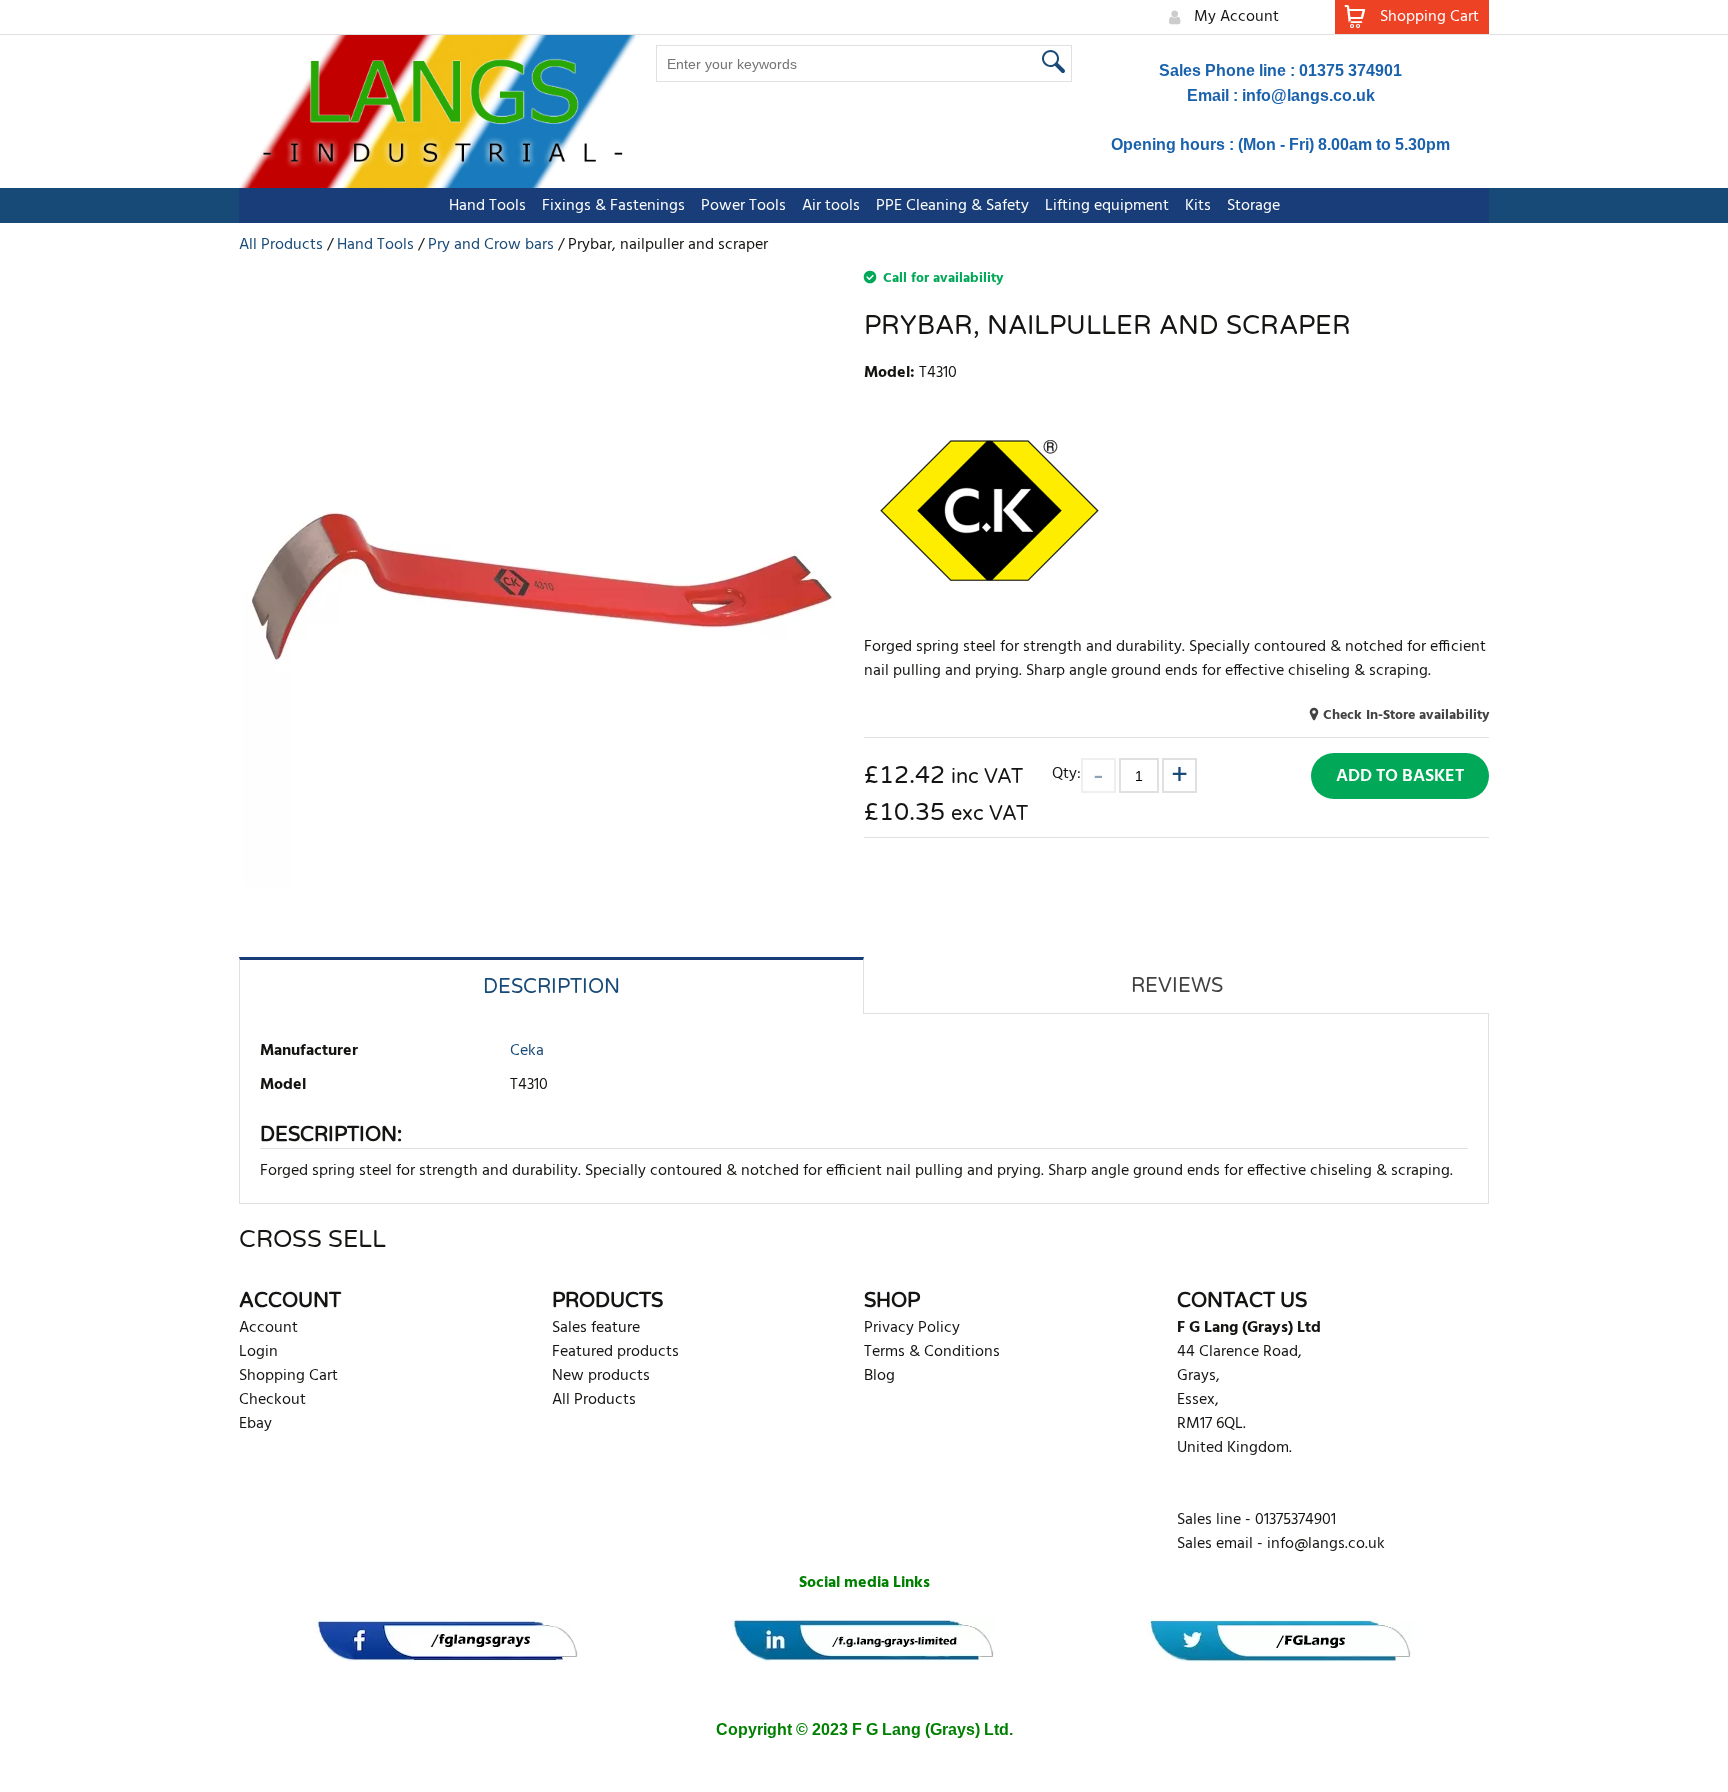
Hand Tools (487, 206)
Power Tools (743, 206)
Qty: (1066, 773)
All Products (594, 1400)
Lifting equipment (1107, 206)
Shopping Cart (288, 1376)
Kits (1198, 206)
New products (601, 1376)
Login (258, 1352)
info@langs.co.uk (1308, 95)
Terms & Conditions (932, 1352)
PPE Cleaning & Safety (952, 206)
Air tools (831, 206)
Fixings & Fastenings (613, 206)
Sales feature (596, 1328)
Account (268, 1328)
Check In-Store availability (1406, 715)
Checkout (272, 1400)
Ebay (255, 1424)
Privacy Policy (912, 1328)
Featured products (615, 1352)
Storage (1253, 206)
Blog (879, 1376)
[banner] (447, 1640)
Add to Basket (1400, 776)
